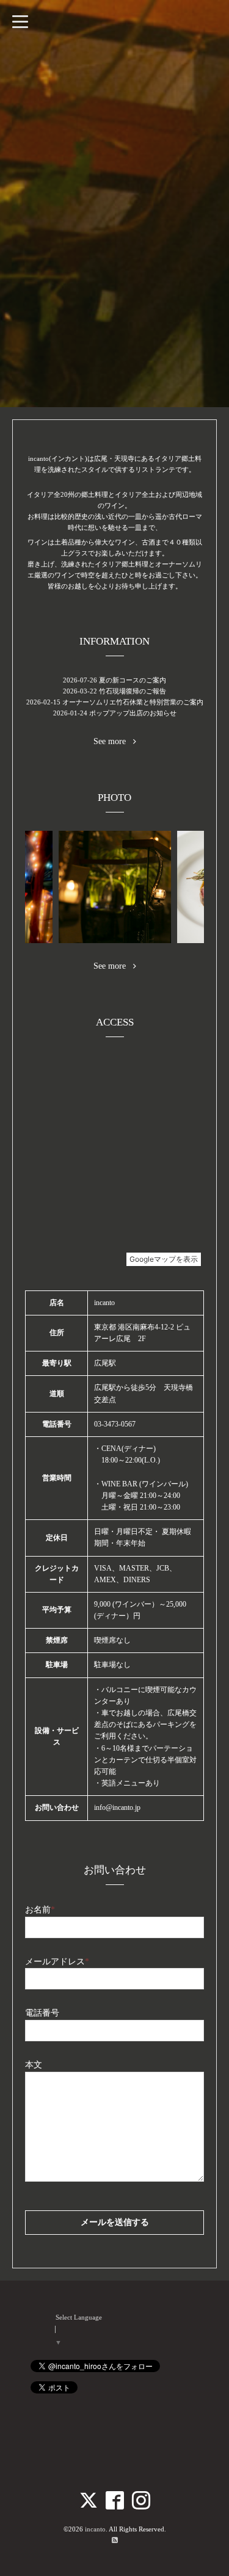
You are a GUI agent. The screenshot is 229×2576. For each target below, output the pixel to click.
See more (113, 742)
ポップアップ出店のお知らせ (133, 713)
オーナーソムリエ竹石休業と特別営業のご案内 (133, 702)
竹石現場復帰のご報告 (133, 691)
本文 (34, 2065)
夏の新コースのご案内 (133, 680)
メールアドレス (57, 1962)
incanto (95, 2529)
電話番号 (42, 2013)
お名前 (40, 1910)
